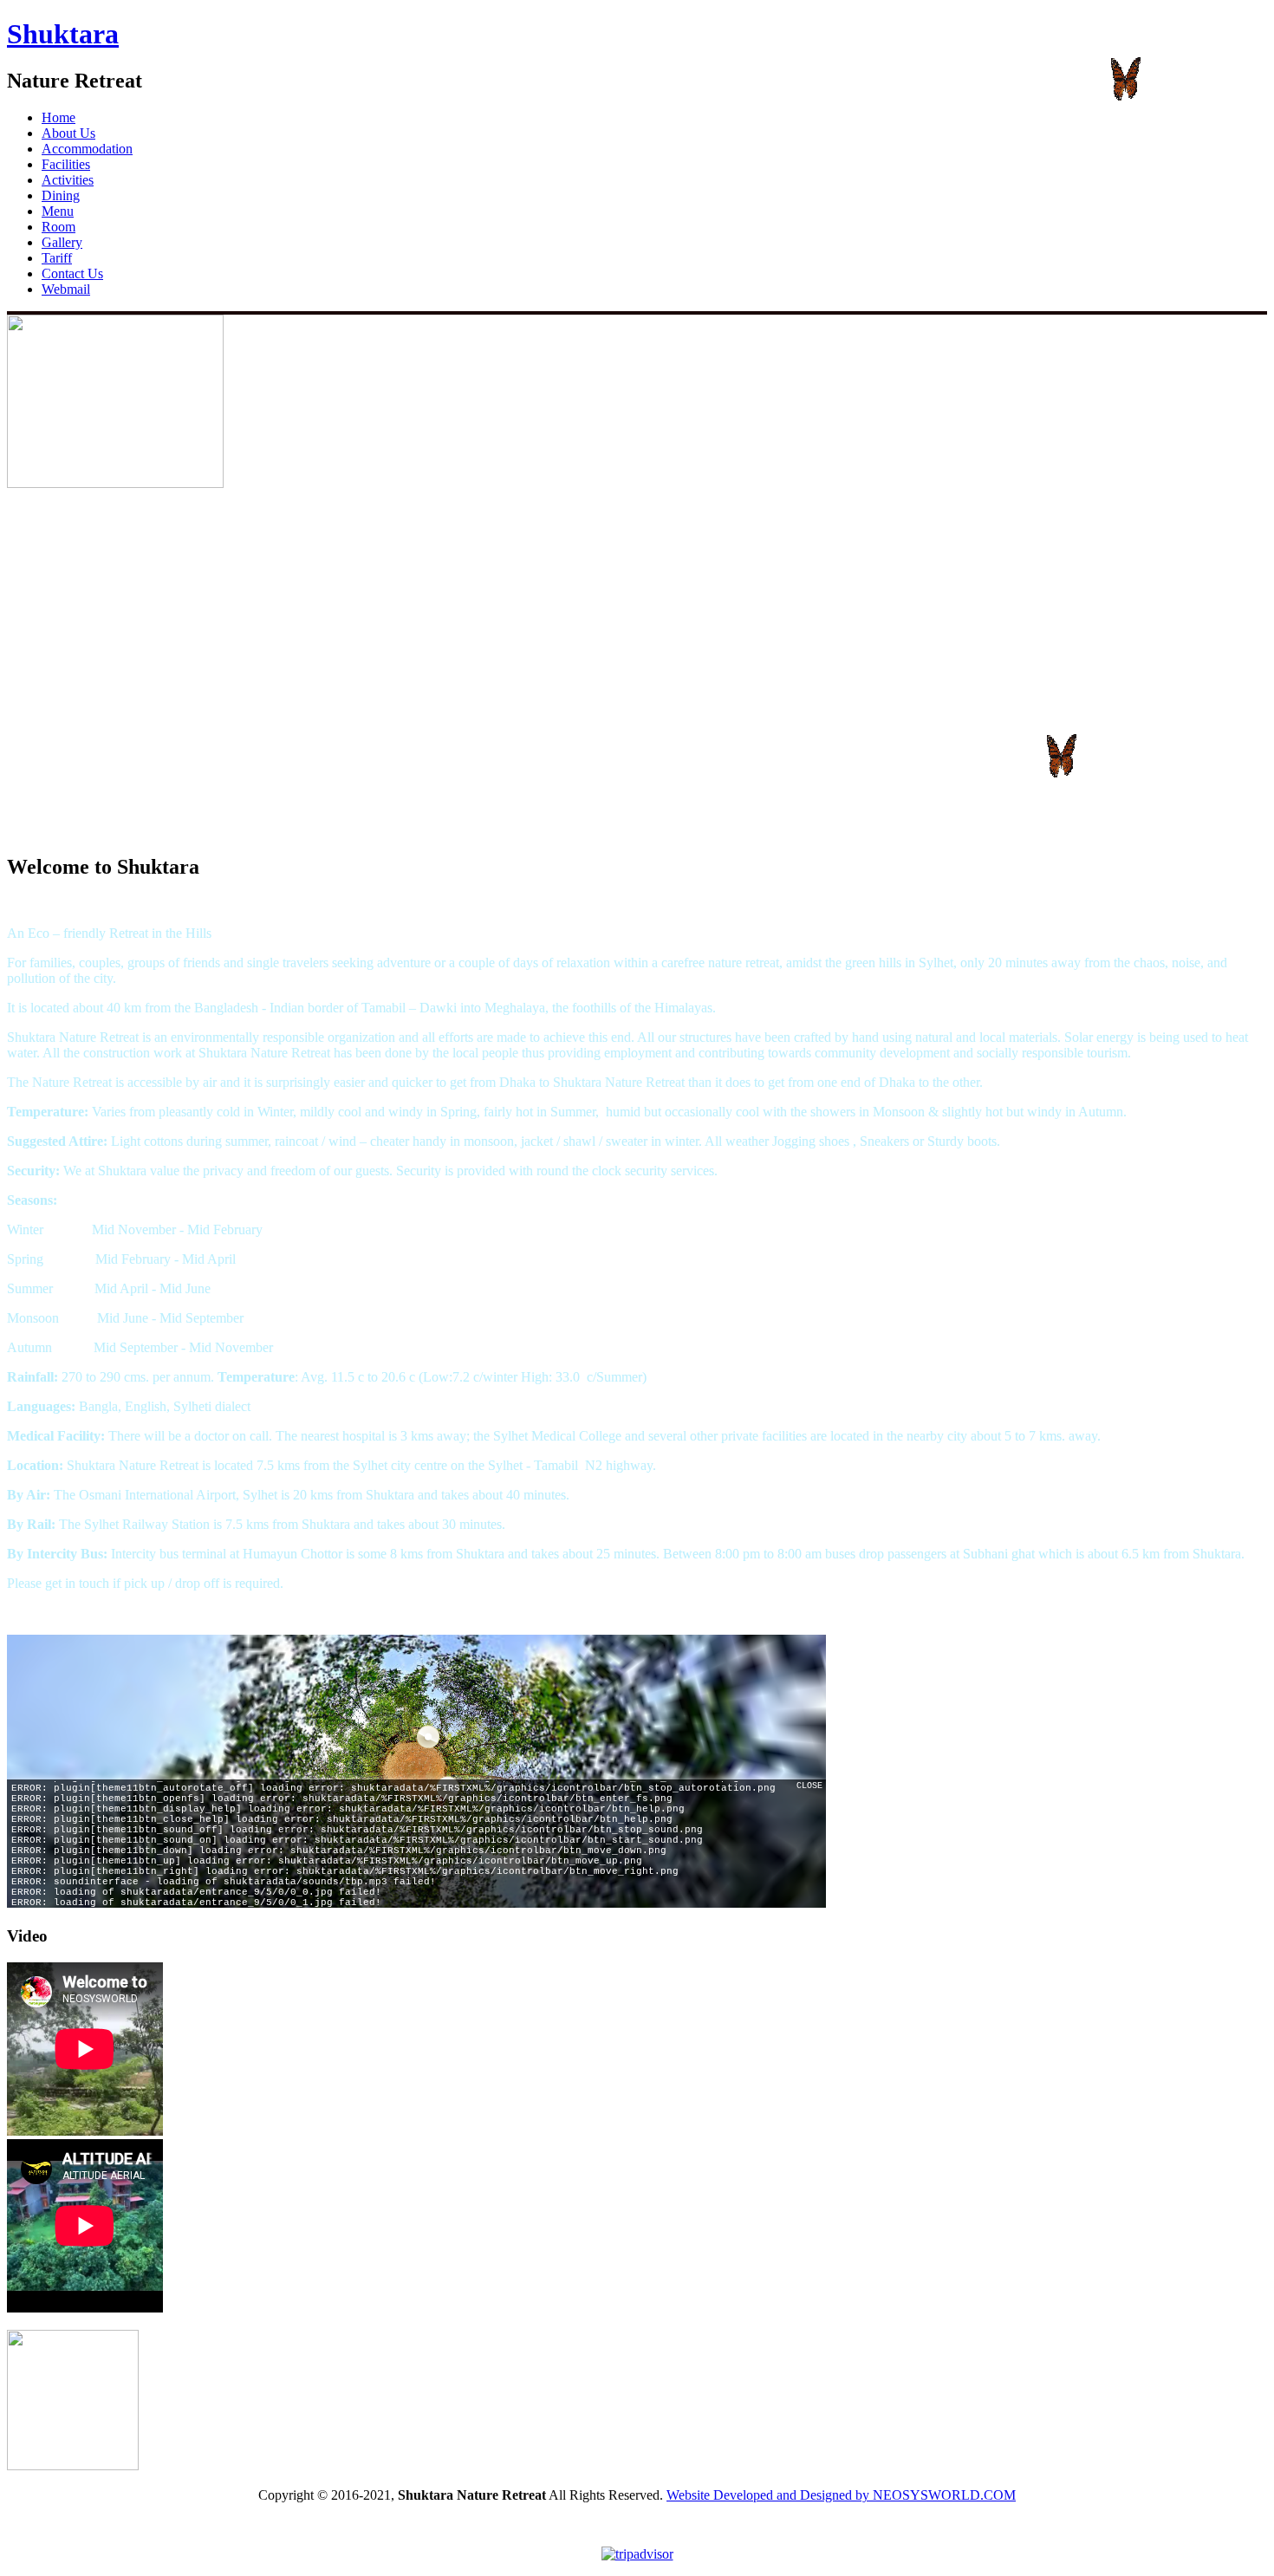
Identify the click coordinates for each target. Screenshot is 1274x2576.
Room (58, 227)
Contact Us (72, 273)
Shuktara (63, 34)
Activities (68, 180)
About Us (68, 133)
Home (58, 117)
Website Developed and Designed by (770, 2495)
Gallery (62, 242)
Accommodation (87, 149)
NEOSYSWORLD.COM (944, 2495)
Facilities (66, 164)
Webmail (66, 289)
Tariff (57, 258)
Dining (61, 195)
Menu (58, 211)
